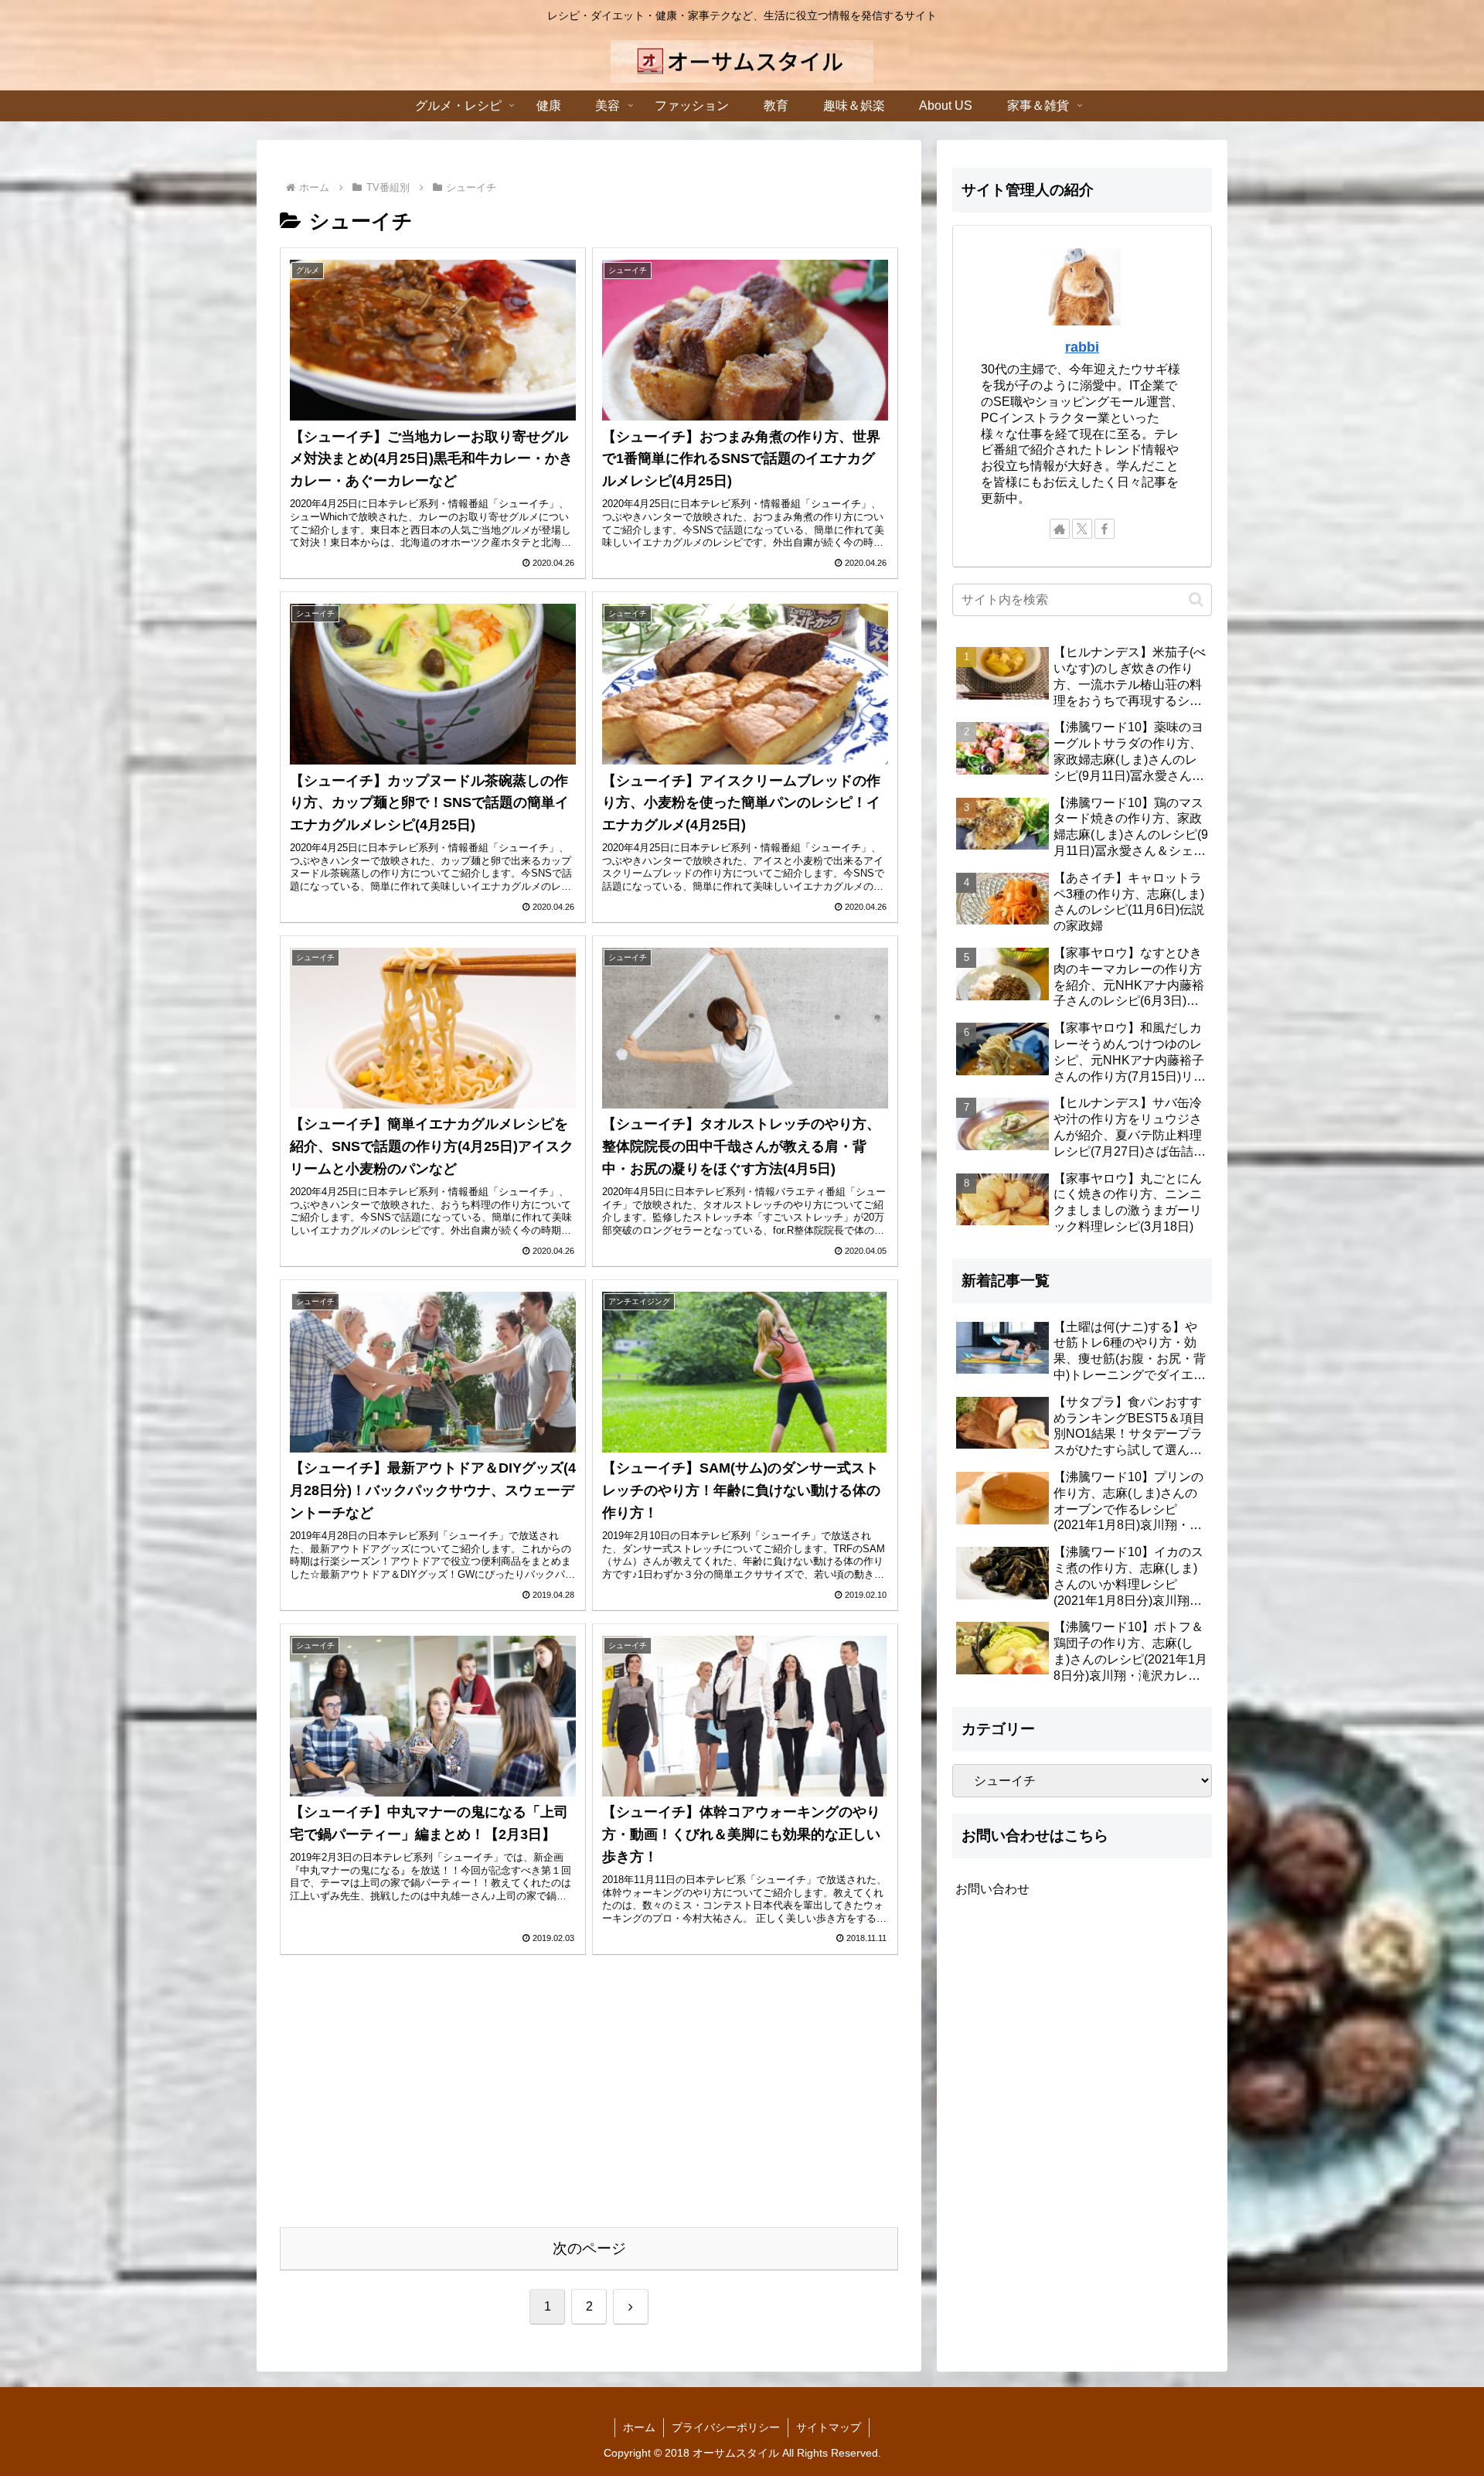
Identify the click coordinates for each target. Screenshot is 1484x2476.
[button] (1196, 599)
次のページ (589, 2248)
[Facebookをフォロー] (1104, 529)
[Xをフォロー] (1082, 529)
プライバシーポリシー (726, 2427)
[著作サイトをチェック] (1060, 529)
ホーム (639, 2427)
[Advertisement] (589, 2100)
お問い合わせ (992, 1888)
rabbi (1082, 347)
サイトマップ (829, 2427)
